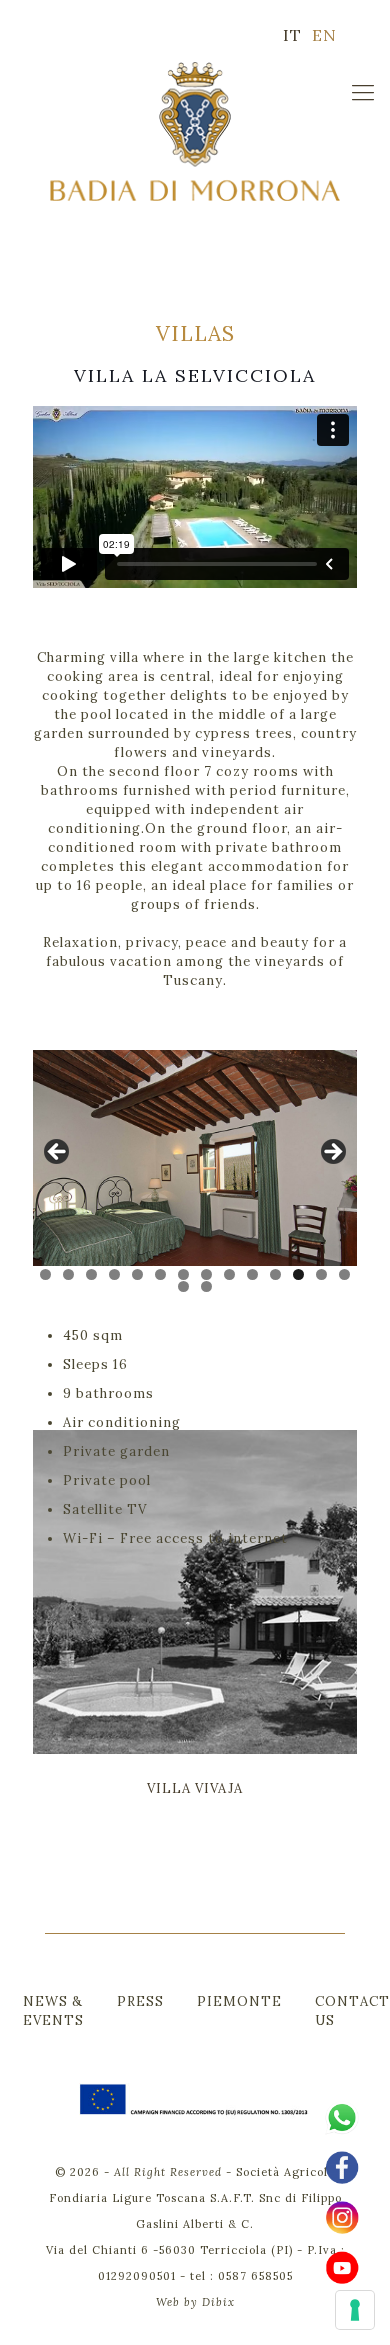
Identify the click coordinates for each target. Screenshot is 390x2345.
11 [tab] (275, 1274)
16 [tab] (206, 1286)
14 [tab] (344, 1274)
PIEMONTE (239, 2001)
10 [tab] (252, 1274)
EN (324, 35)
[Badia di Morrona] (195, 131)
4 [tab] (114, 1274)
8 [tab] (206, 1274)
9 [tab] (229, 1274)
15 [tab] (183, 1286)
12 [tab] (298, 1274)
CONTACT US (352, 2011)
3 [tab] (91, 1274)
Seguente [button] (332, 1153)
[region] (195, 1158)
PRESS (140, 2001)
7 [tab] (183, 1274)
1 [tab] (45, 1274)
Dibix (218, 2302)
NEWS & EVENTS (53, 2011)
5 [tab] (137, 1274)
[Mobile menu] (363, 92)
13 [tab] (321, 1274)
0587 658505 (255, 2276)
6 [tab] (160, 1274)
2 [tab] (68, 1274)
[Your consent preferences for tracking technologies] (355, 2310)
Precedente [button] (58, 1153)
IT (292, 35)
